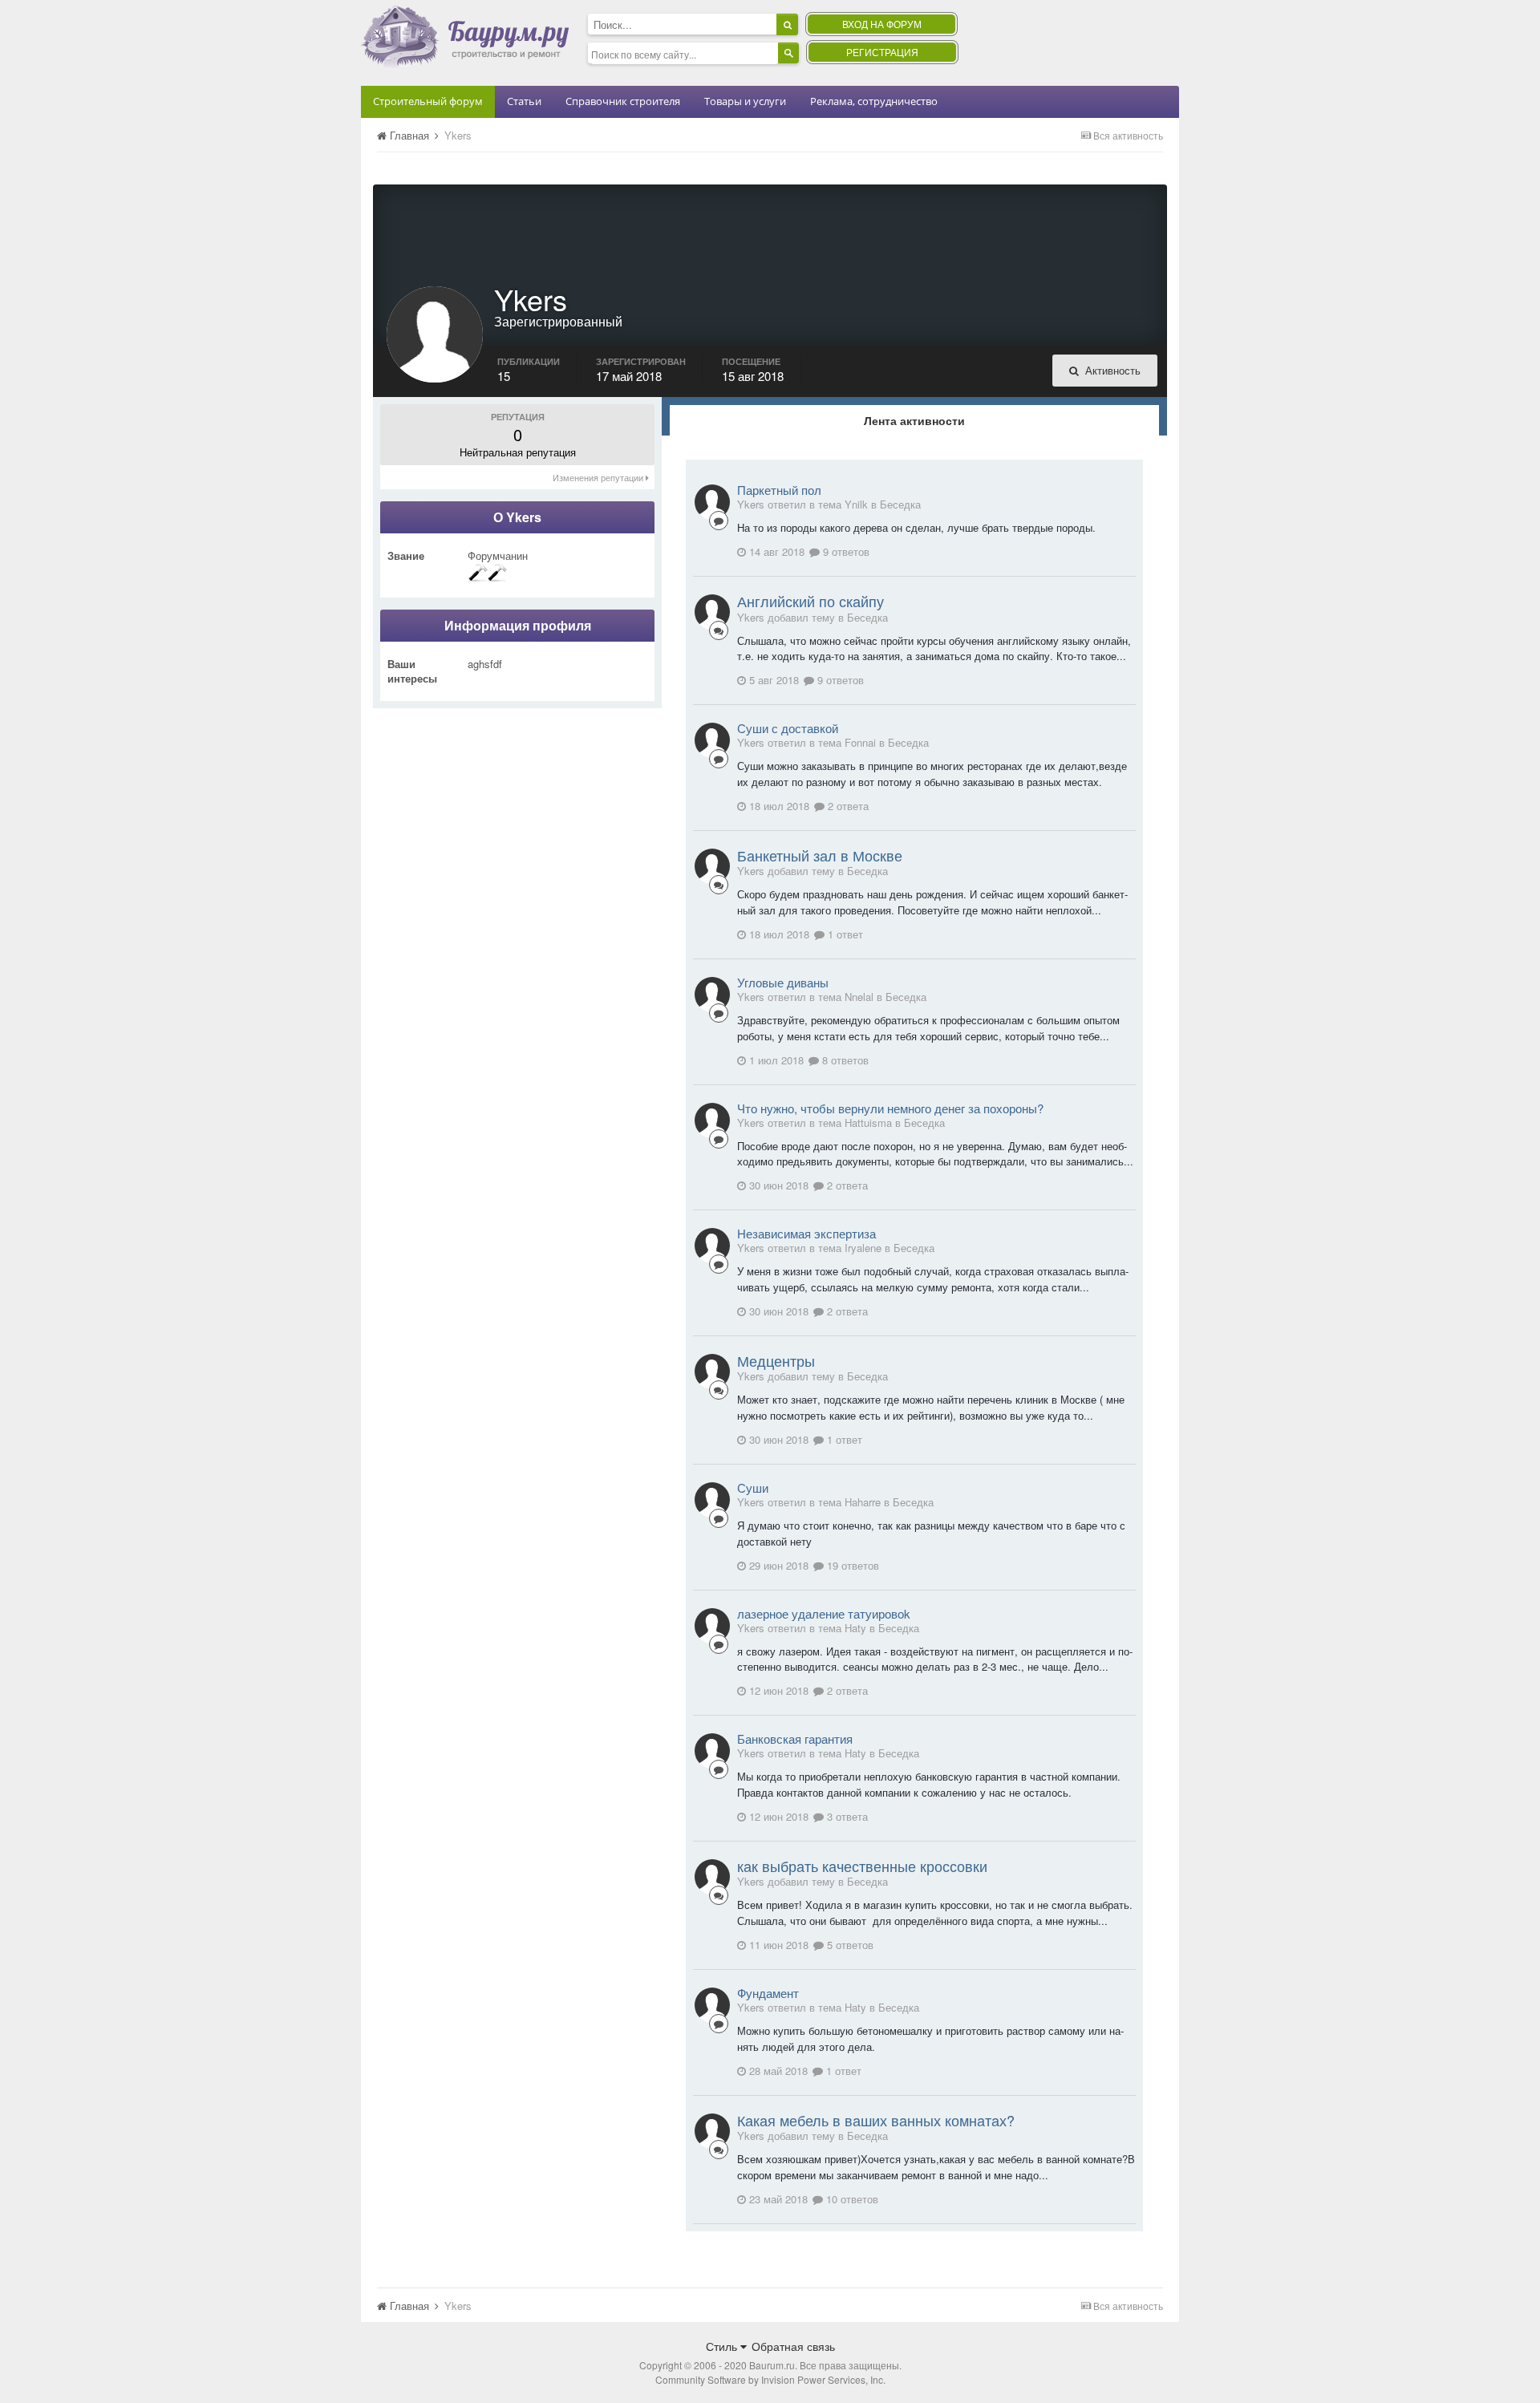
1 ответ (844, 934)
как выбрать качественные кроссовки (862, 1866)
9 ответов (845, 551)
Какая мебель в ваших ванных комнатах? (876, 2120)
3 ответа (846, 1816)
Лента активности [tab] (914, 420)
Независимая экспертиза (806, 1233)
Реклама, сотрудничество (874, 101)
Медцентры (776, 1360)
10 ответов (851, 2199)
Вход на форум (882, 24)
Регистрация (882, 52)
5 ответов (849, 1945)
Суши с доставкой (788, 728)
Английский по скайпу (811, 601)
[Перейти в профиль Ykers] (712, 502)
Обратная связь (793, 2346)
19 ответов (851, 1565)
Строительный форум (428, 101)
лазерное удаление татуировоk (824, 1613)
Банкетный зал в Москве (820, 855)
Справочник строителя (623, 101)
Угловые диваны (783, 982)
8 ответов (844, 1060)
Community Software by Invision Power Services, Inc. (770, 2379)
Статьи (524, 101)
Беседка (900, 504)
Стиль (723, 2346)
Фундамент (768, 1993)
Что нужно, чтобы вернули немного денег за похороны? (890, 1108)
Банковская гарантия (795, 1738)
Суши (753, 1487)
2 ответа (847, 806)
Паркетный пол (779, 490)
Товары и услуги (745, 101)
